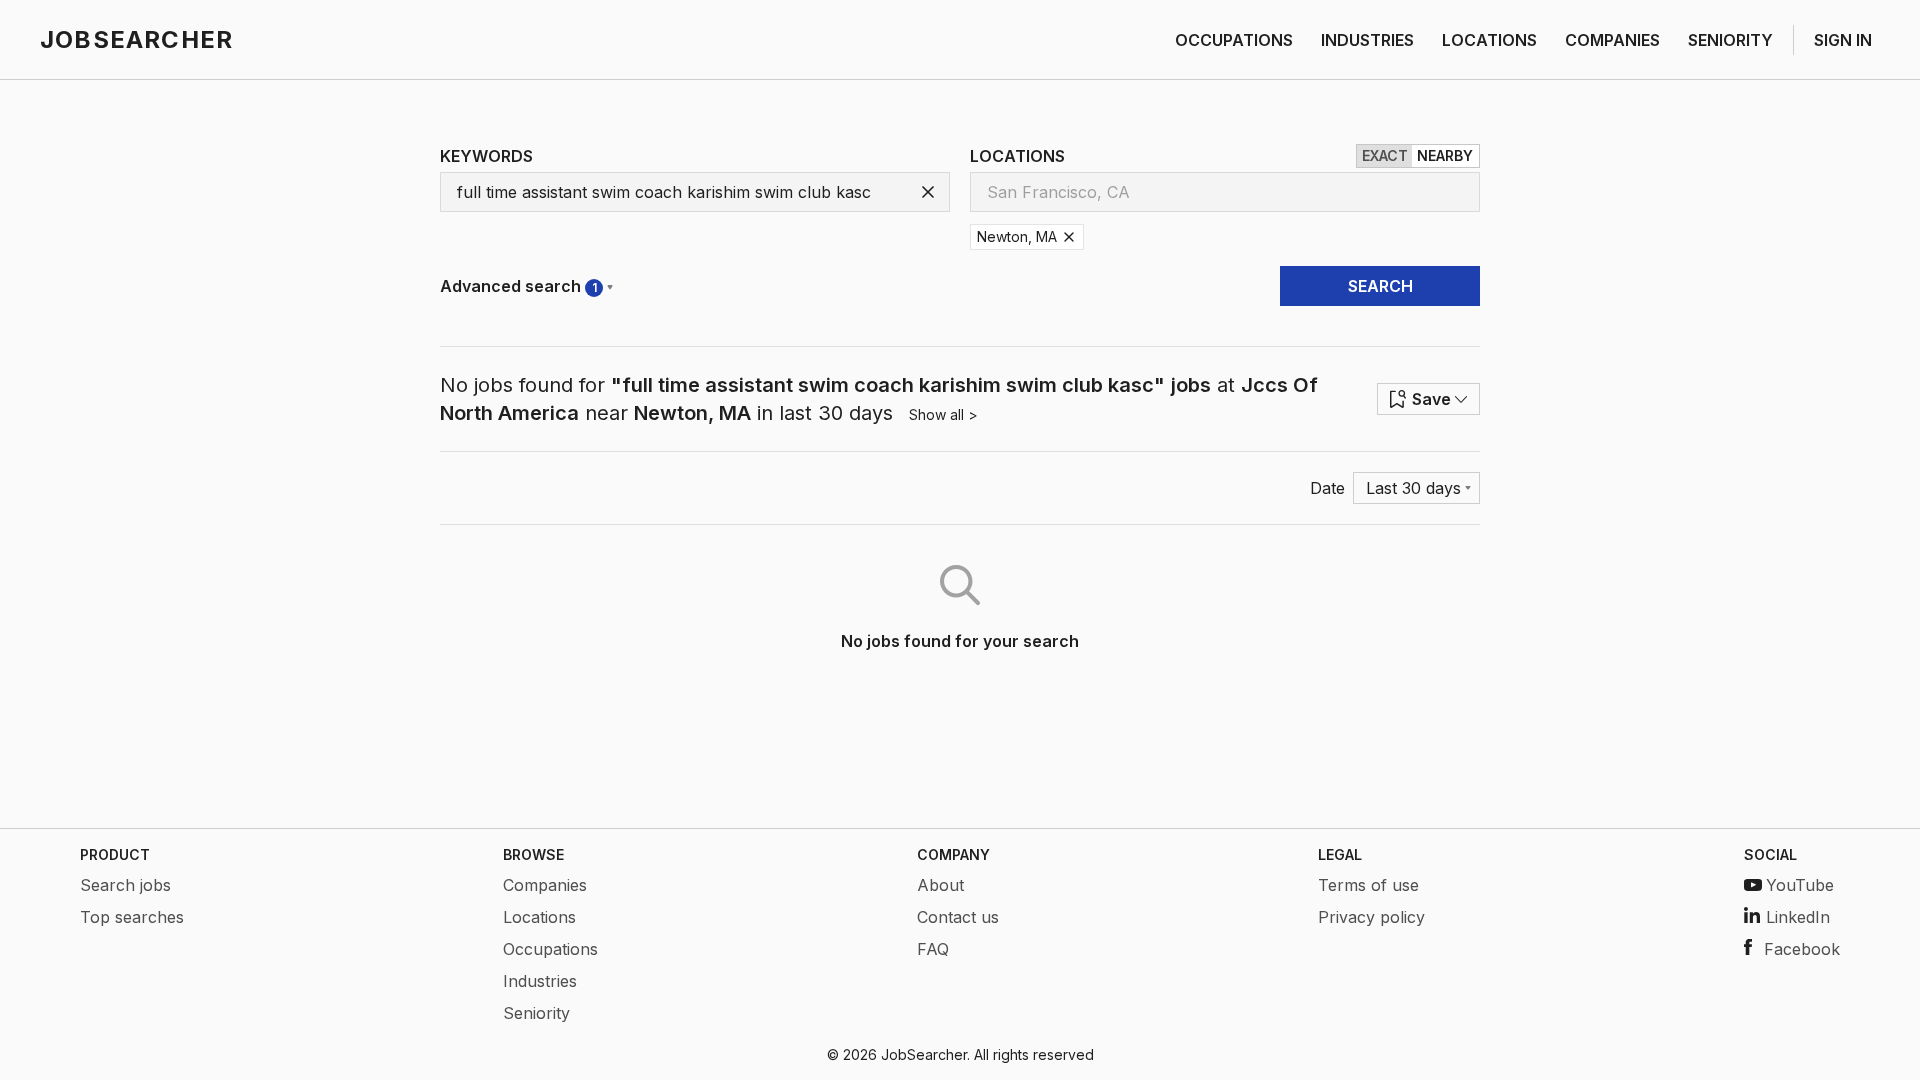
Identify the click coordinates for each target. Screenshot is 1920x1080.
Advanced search (518, 286)
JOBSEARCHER (136, 39)
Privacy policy (1371, 917)
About (940, 885)
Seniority (536, 1013)
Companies (545, 885)
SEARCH (1380, 286)
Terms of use (1368, 885)
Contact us (958, 917)
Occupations (550, 949)
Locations (539, 917)
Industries (540, 981)
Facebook (1802, 949)
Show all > (943, 414)
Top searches (132, 917)
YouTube (1800, 885)
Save (1431, 399)
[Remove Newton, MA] (1069, 237)
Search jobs (125, 885)
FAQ (933, 949)
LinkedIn (1798, 917)
